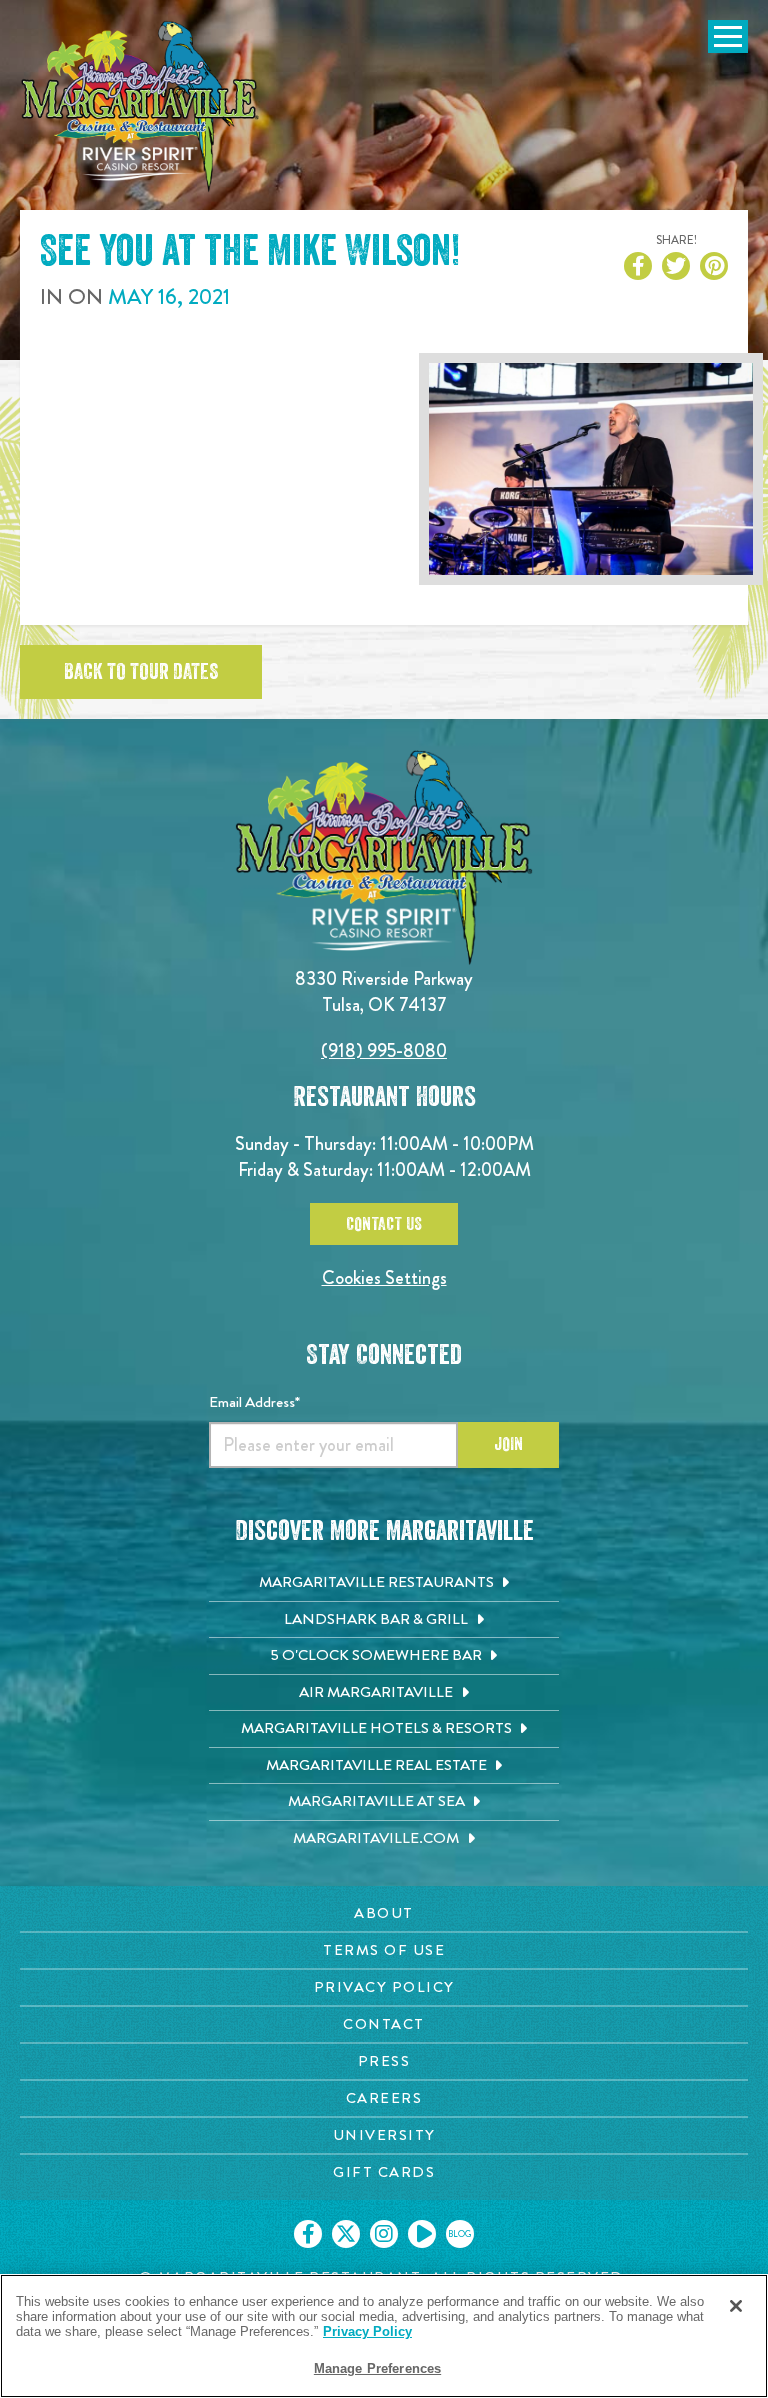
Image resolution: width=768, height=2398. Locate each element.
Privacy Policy (367, 2331)
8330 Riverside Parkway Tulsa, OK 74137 (384, 991)
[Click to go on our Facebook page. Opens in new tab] (308, 2234)
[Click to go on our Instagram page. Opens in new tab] (384, 2234)
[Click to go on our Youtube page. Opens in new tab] (422, 2234)
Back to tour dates (141, 672)
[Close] (736, 2306)
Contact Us (384, 1224)
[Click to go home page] (140, 106)
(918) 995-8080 (384, 1050)
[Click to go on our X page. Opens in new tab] (346, 2234)
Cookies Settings (384, 1277)
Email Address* (254, 1402)
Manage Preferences (377, 2368)
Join (508, 1444)
